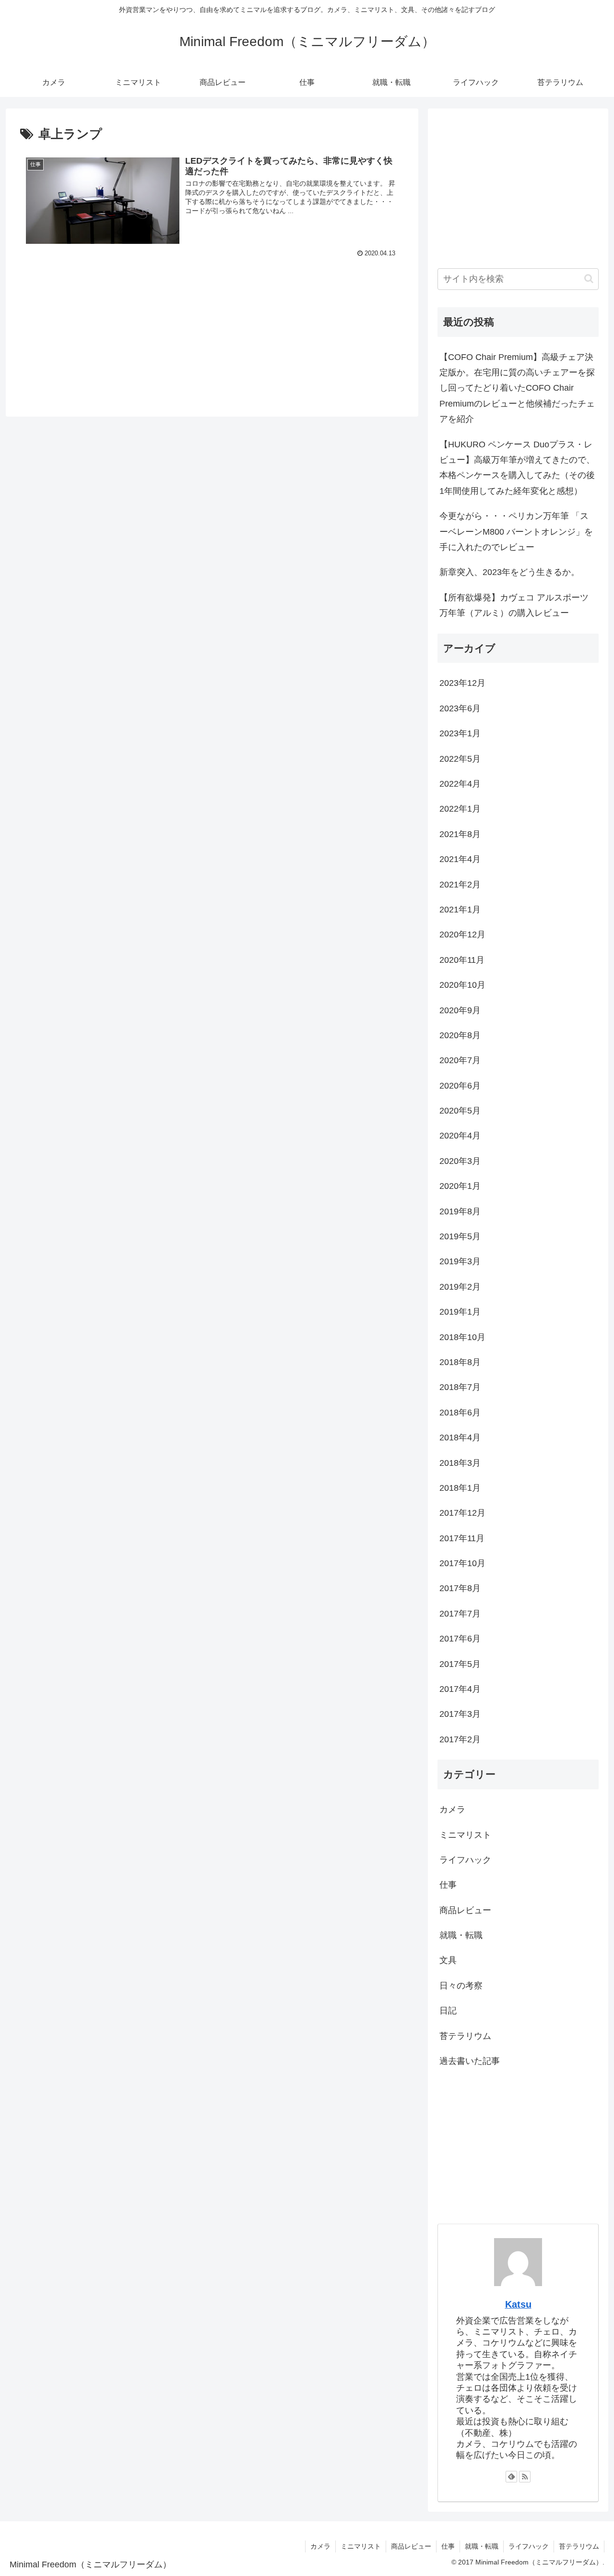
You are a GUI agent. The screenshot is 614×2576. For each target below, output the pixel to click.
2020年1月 (460, 1186)
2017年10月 (462, 1563)
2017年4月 (460, 1689)
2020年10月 (462, 985)
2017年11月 (462, 1538)
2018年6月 (460, 1413)
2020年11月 (462, 960)
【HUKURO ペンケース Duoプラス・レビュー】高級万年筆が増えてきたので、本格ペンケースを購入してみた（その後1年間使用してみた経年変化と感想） (517, 468)
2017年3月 (460, 1714)
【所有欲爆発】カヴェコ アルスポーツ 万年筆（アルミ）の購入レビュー (514, 605)
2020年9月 (460, 1010)
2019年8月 (460, 1211)
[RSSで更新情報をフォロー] (525, 2477)
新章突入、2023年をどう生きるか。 (509, 572)
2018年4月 (460, 1438)
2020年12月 (462, 935)
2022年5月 (460, 759)
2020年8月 (460, 1035)
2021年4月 (460, 859)
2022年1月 (460, 809)
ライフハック (465, 1860)
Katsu (518, 2304)
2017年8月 (460, 1588)
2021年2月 (460, 885)
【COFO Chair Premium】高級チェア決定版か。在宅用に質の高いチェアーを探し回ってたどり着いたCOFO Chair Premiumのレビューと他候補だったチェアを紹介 (517, 388)
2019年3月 (460, 1261)
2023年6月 (460, 708)
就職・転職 (461, 1935)
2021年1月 (460, 910)
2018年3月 (460, 1463)
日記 (448, 2011)
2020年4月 (460, 1136)
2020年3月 (460, 1161)
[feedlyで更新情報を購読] (511, 2477)
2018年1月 (460, 1488)
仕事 (448, 1885)
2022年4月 (460, 784)
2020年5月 (460, 1111)
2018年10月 (462, 1337)
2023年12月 (462, 683)
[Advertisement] (212, 319)
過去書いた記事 (470, 2061)
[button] (589, 279)
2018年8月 (460, 1362)
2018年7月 (460, 1387)
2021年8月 (460, 834)
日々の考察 (461, 1986)
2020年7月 (460, 1060)
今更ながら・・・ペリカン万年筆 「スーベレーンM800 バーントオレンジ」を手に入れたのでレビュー (516, 532)
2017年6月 (460, 1639)
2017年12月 (462, 1513)
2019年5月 (460, 1236)
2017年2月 (460, 1739)
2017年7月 (460, 1614)
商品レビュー (465, 1910)
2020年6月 (460, 1086)
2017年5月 (460, 1664)
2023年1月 (460, 733)
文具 (448, 1960)
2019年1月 (460, 1312)
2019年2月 (460, 1287)
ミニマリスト (465, 1835)
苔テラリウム (465, 2036)
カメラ (452, 1809)
